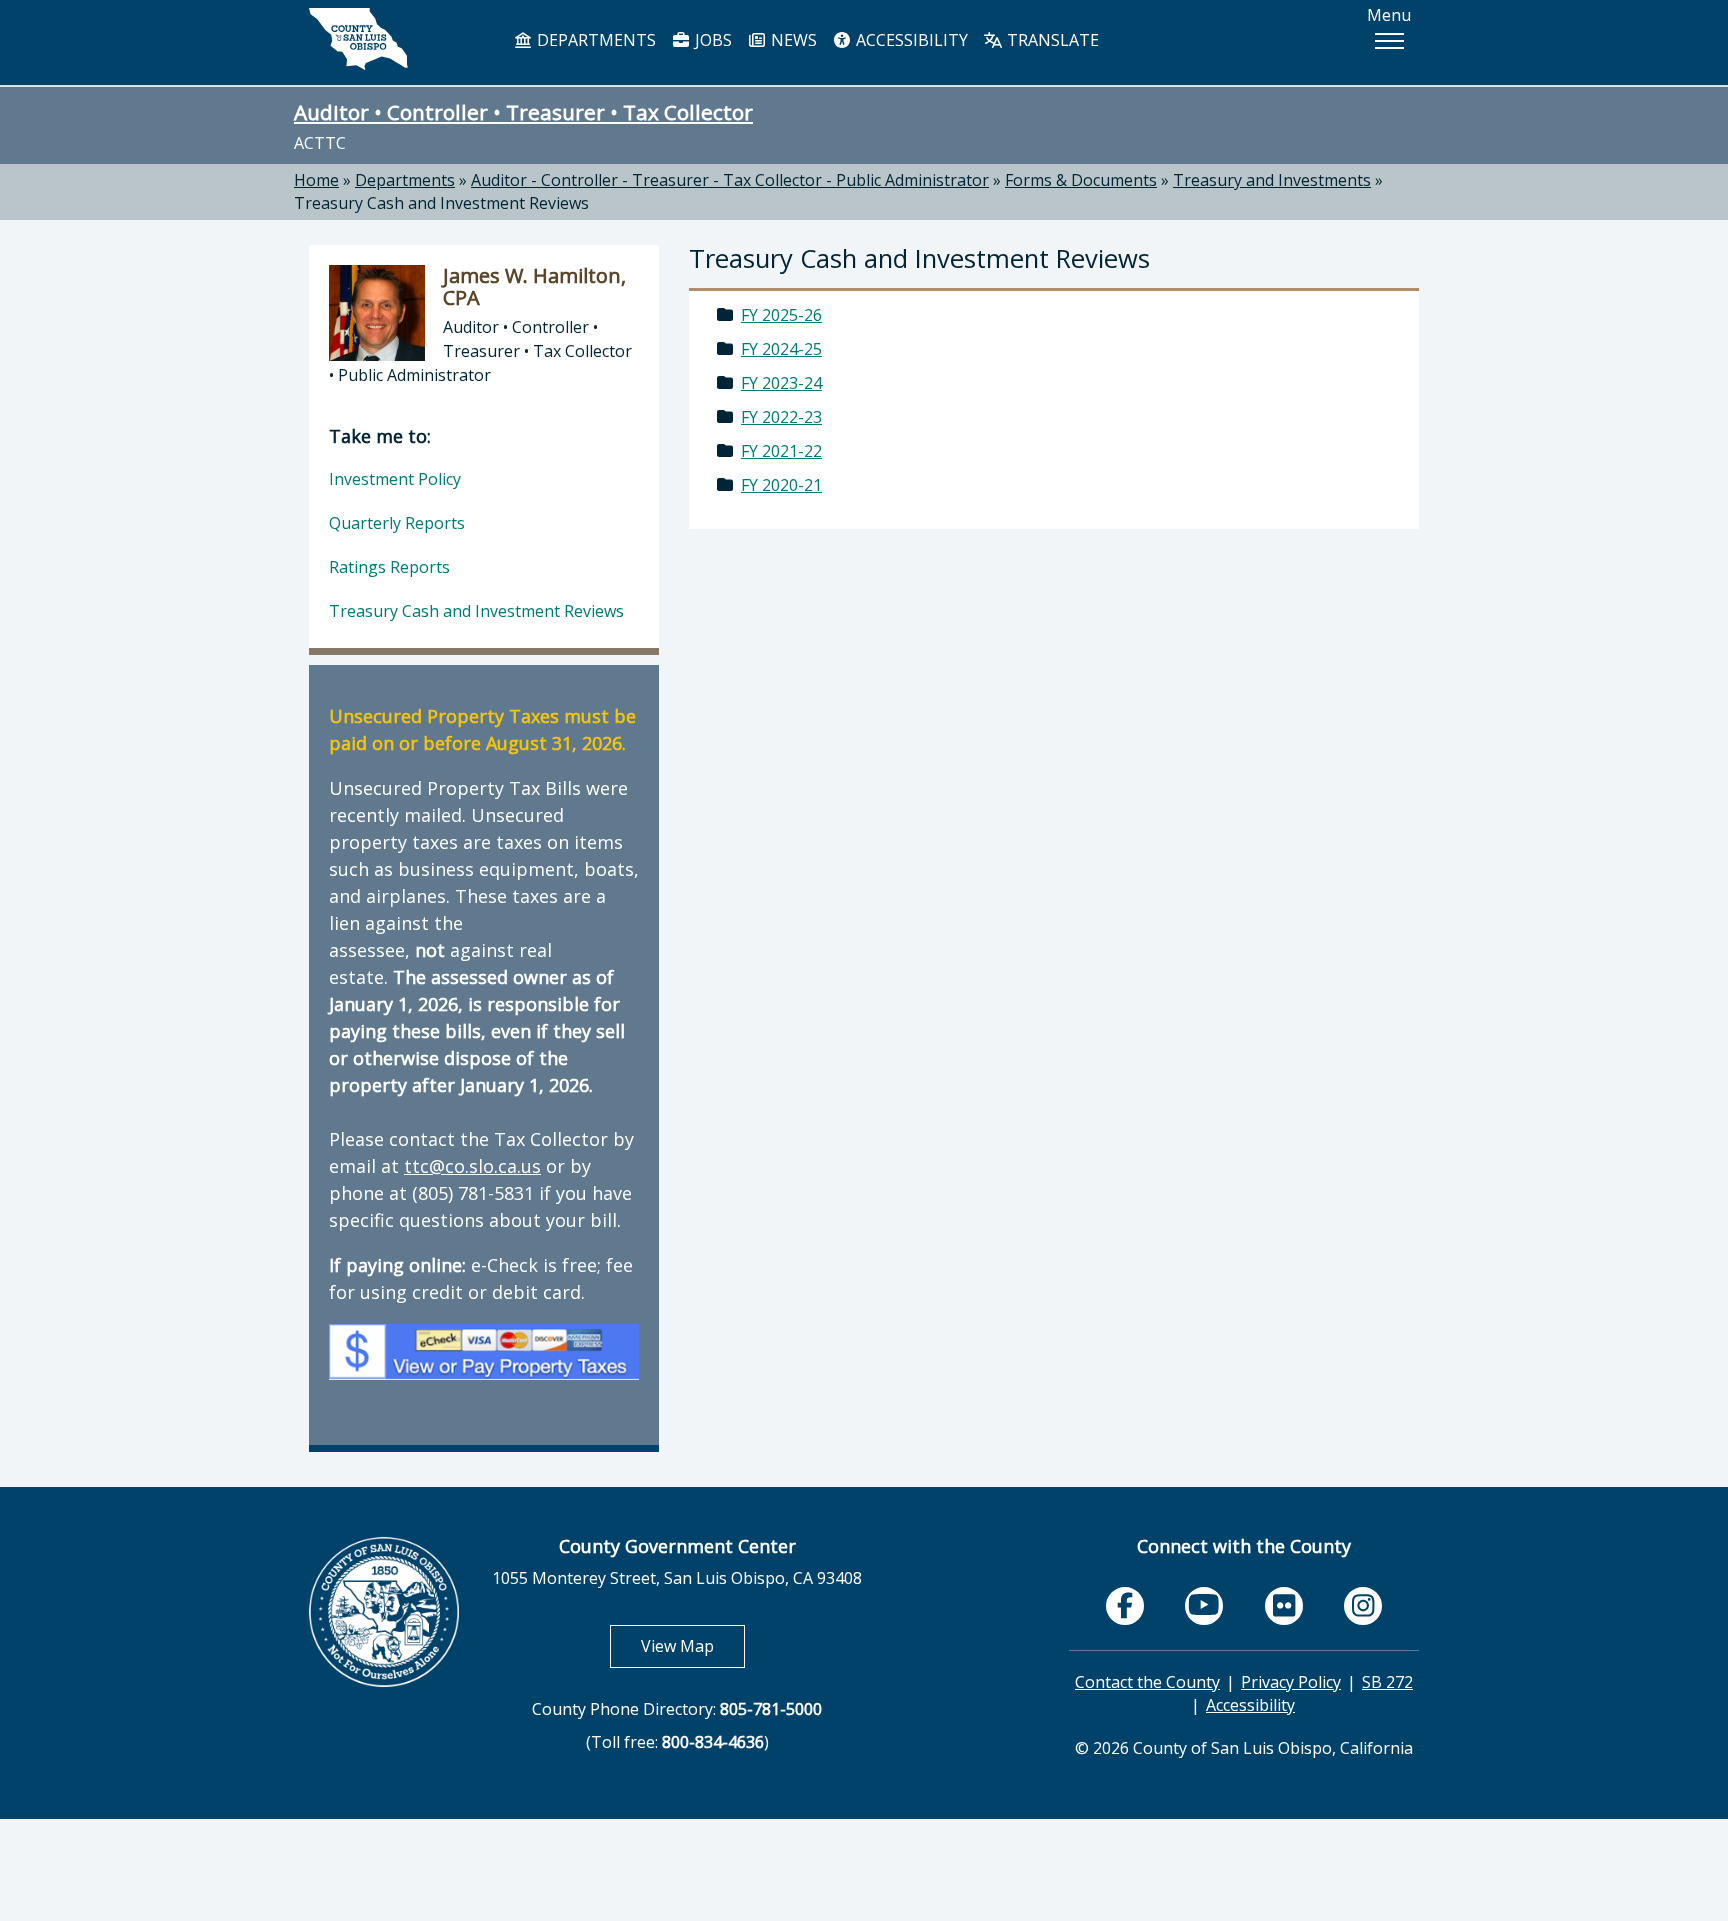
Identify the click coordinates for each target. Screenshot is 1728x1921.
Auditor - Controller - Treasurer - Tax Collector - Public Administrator (730, 180)
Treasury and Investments (1272, 180)
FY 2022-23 (781, 417)
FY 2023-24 (781, 383)
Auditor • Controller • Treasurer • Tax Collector (523, 112)
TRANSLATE (1051, 40)
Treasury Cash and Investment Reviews (441, 203)
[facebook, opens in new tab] (1125, 1606)
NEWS (792, 40)
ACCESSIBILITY (910, 40)
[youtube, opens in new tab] (1204, 1605)
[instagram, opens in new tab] (1363, 1606)
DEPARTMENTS (594, 40)
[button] (1389, 41)
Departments (405, 180)
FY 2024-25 (781, 349)
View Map (693, 1645)
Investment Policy (395, 479)
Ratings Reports (389, 567)
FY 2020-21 (781, 485)
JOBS (711, 40)
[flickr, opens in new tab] (1284, 1606)
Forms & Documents (1081, 180)
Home (316, 180)
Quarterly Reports (397, 523)
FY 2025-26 (781, 315)
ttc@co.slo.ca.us (472, 1166)
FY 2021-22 (781, 451)
